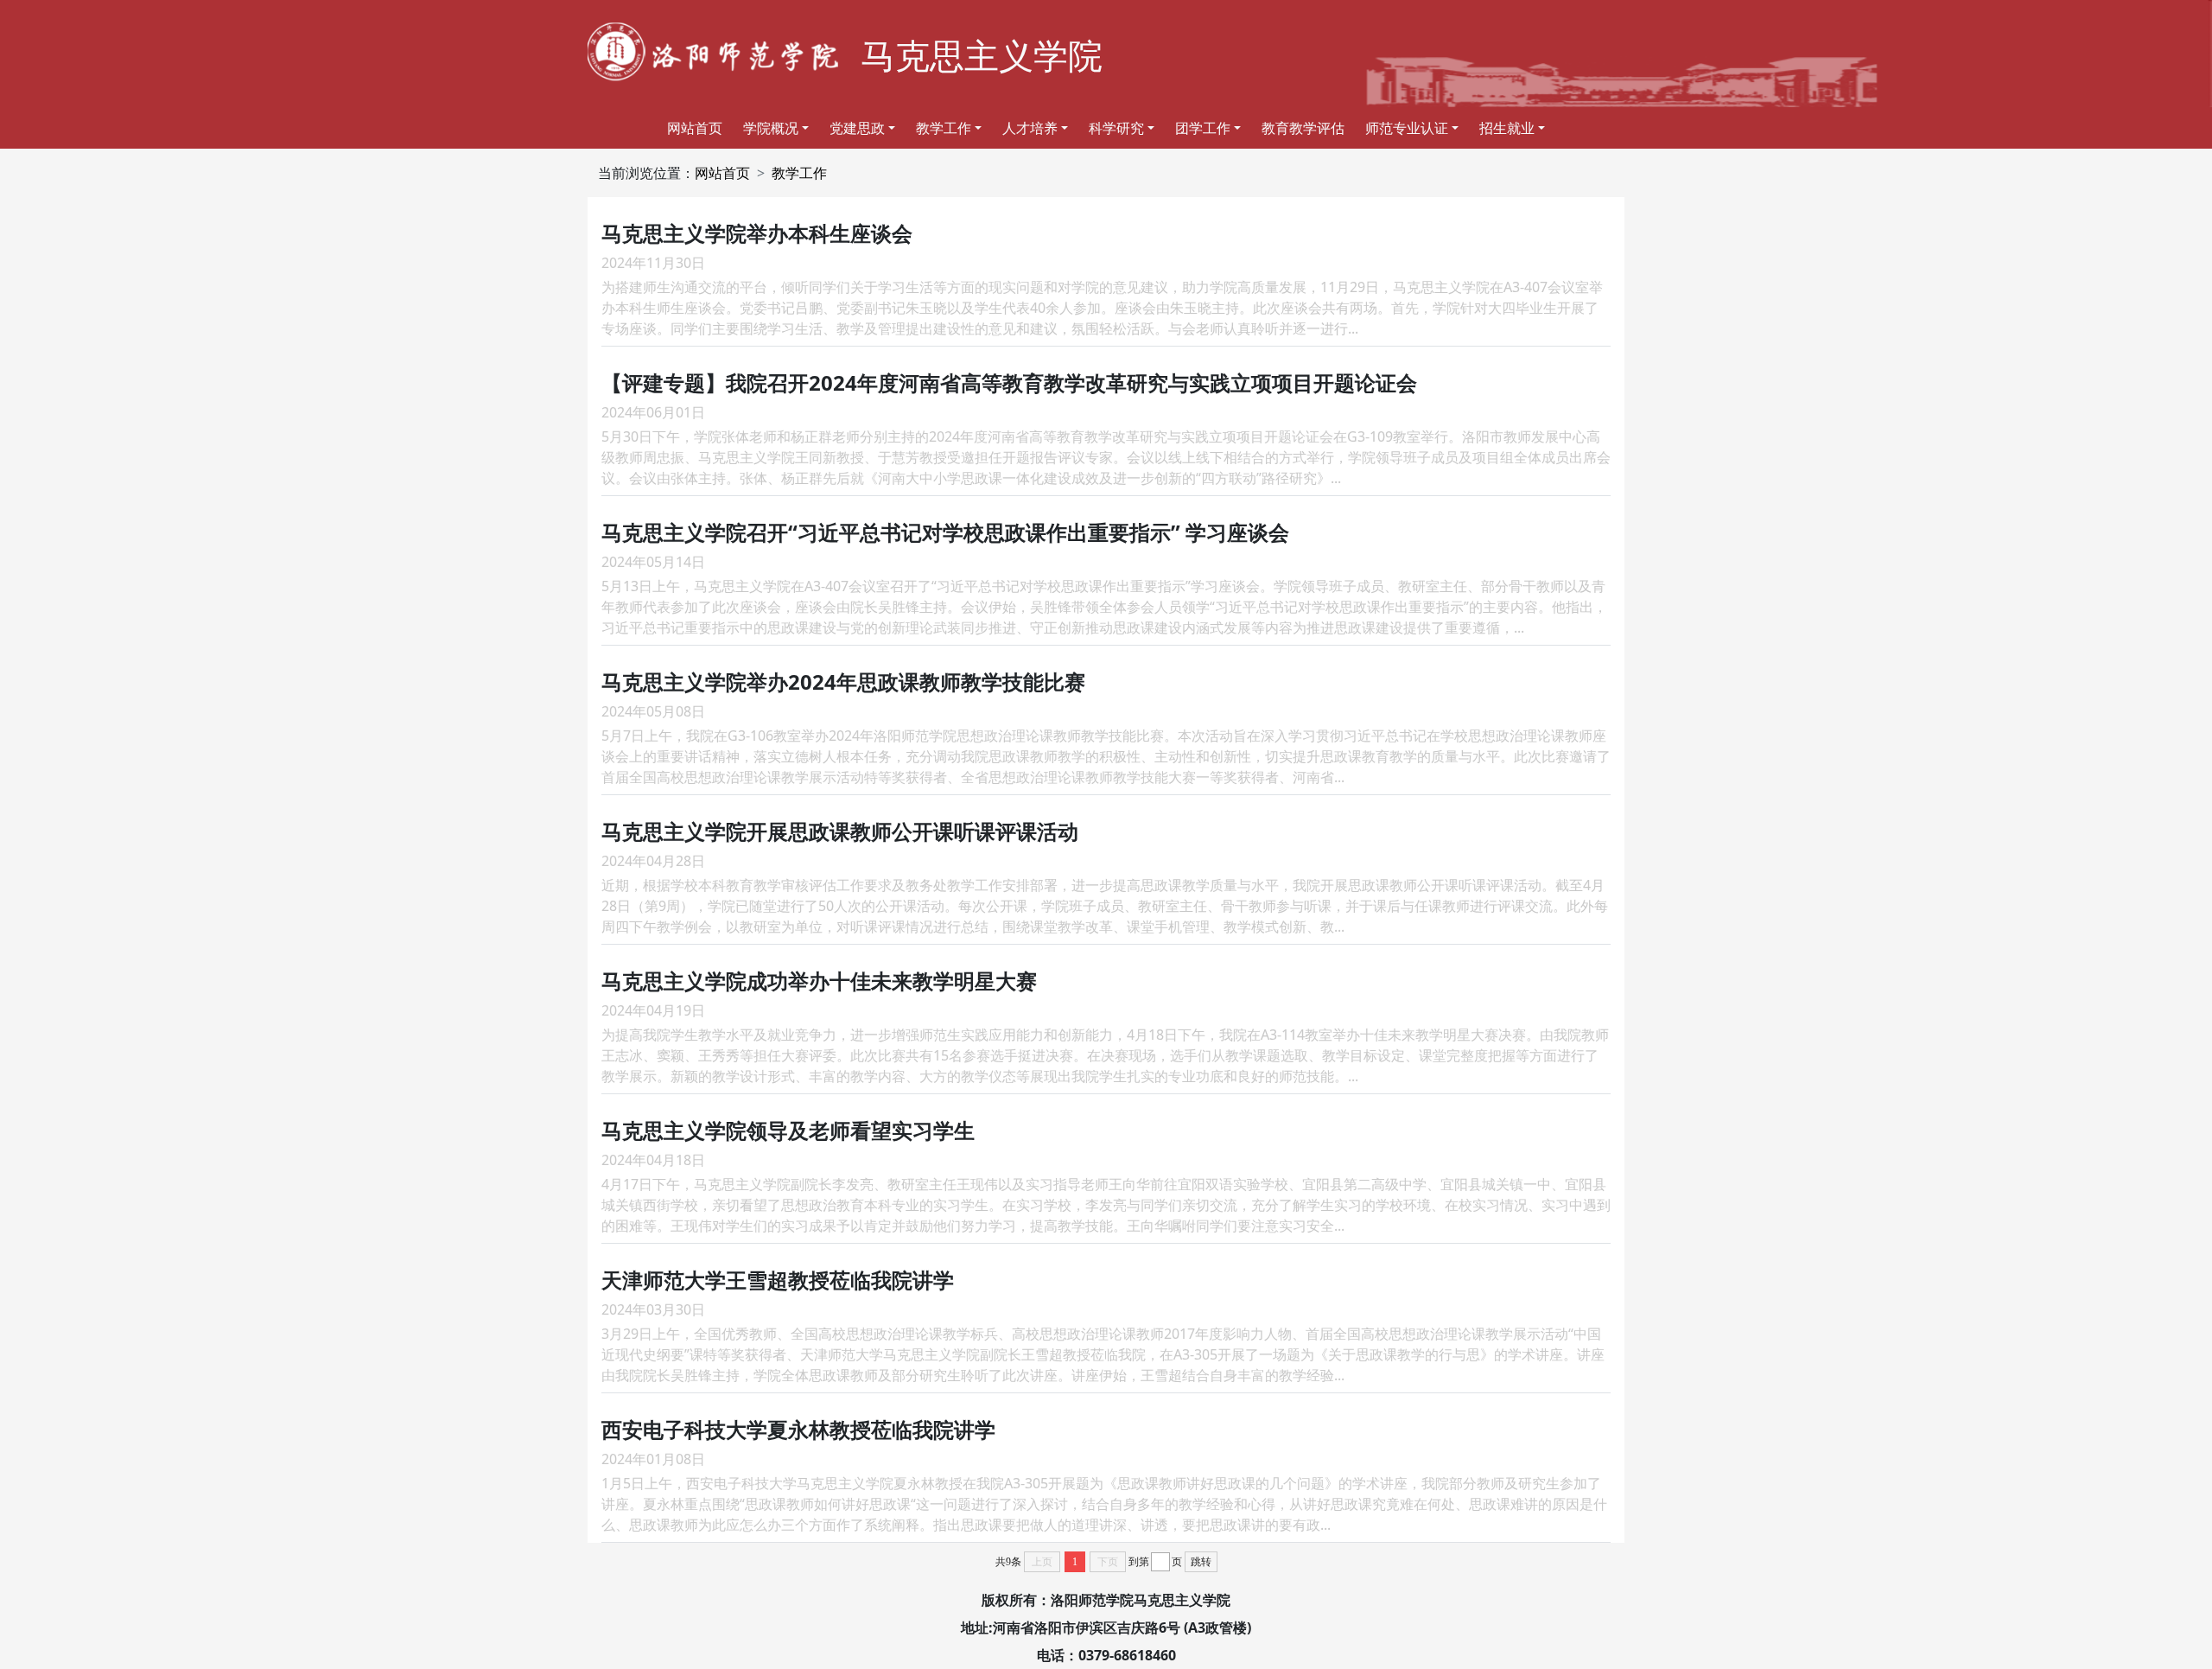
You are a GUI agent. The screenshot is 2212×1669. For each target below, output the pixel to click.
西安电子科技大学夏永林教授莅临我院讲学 (798, 1429)
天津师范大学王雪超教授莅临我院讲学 (778, 1280)
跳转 (1201, 1562)
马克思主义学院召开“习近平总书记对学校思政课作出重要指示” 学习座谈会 (945, 532)
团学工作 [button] (1203, 128)
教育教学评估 (1303, 128)
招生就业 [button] (1507, 128)
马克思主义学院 (982, 55)
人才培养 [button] (1030, 128)
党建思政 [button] (857, 128)
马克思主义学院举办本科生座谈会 (757, 233)
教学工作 (799, 173)
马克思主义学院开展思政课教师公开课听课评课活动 (840, 831)
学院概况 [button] (771, 128)
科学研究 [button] (1116, 128)
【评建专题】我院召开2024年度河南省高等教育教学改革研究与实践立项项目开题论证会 (1009, 382)
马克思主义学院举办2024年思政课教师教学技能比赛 (843, 682)
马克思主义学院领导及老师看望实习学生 (788, 1130)
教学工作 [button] (944, 128)
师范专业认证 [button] (1407, 128)
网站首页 (695, 128)
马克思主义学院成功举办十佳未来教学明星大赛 (819, 981)
